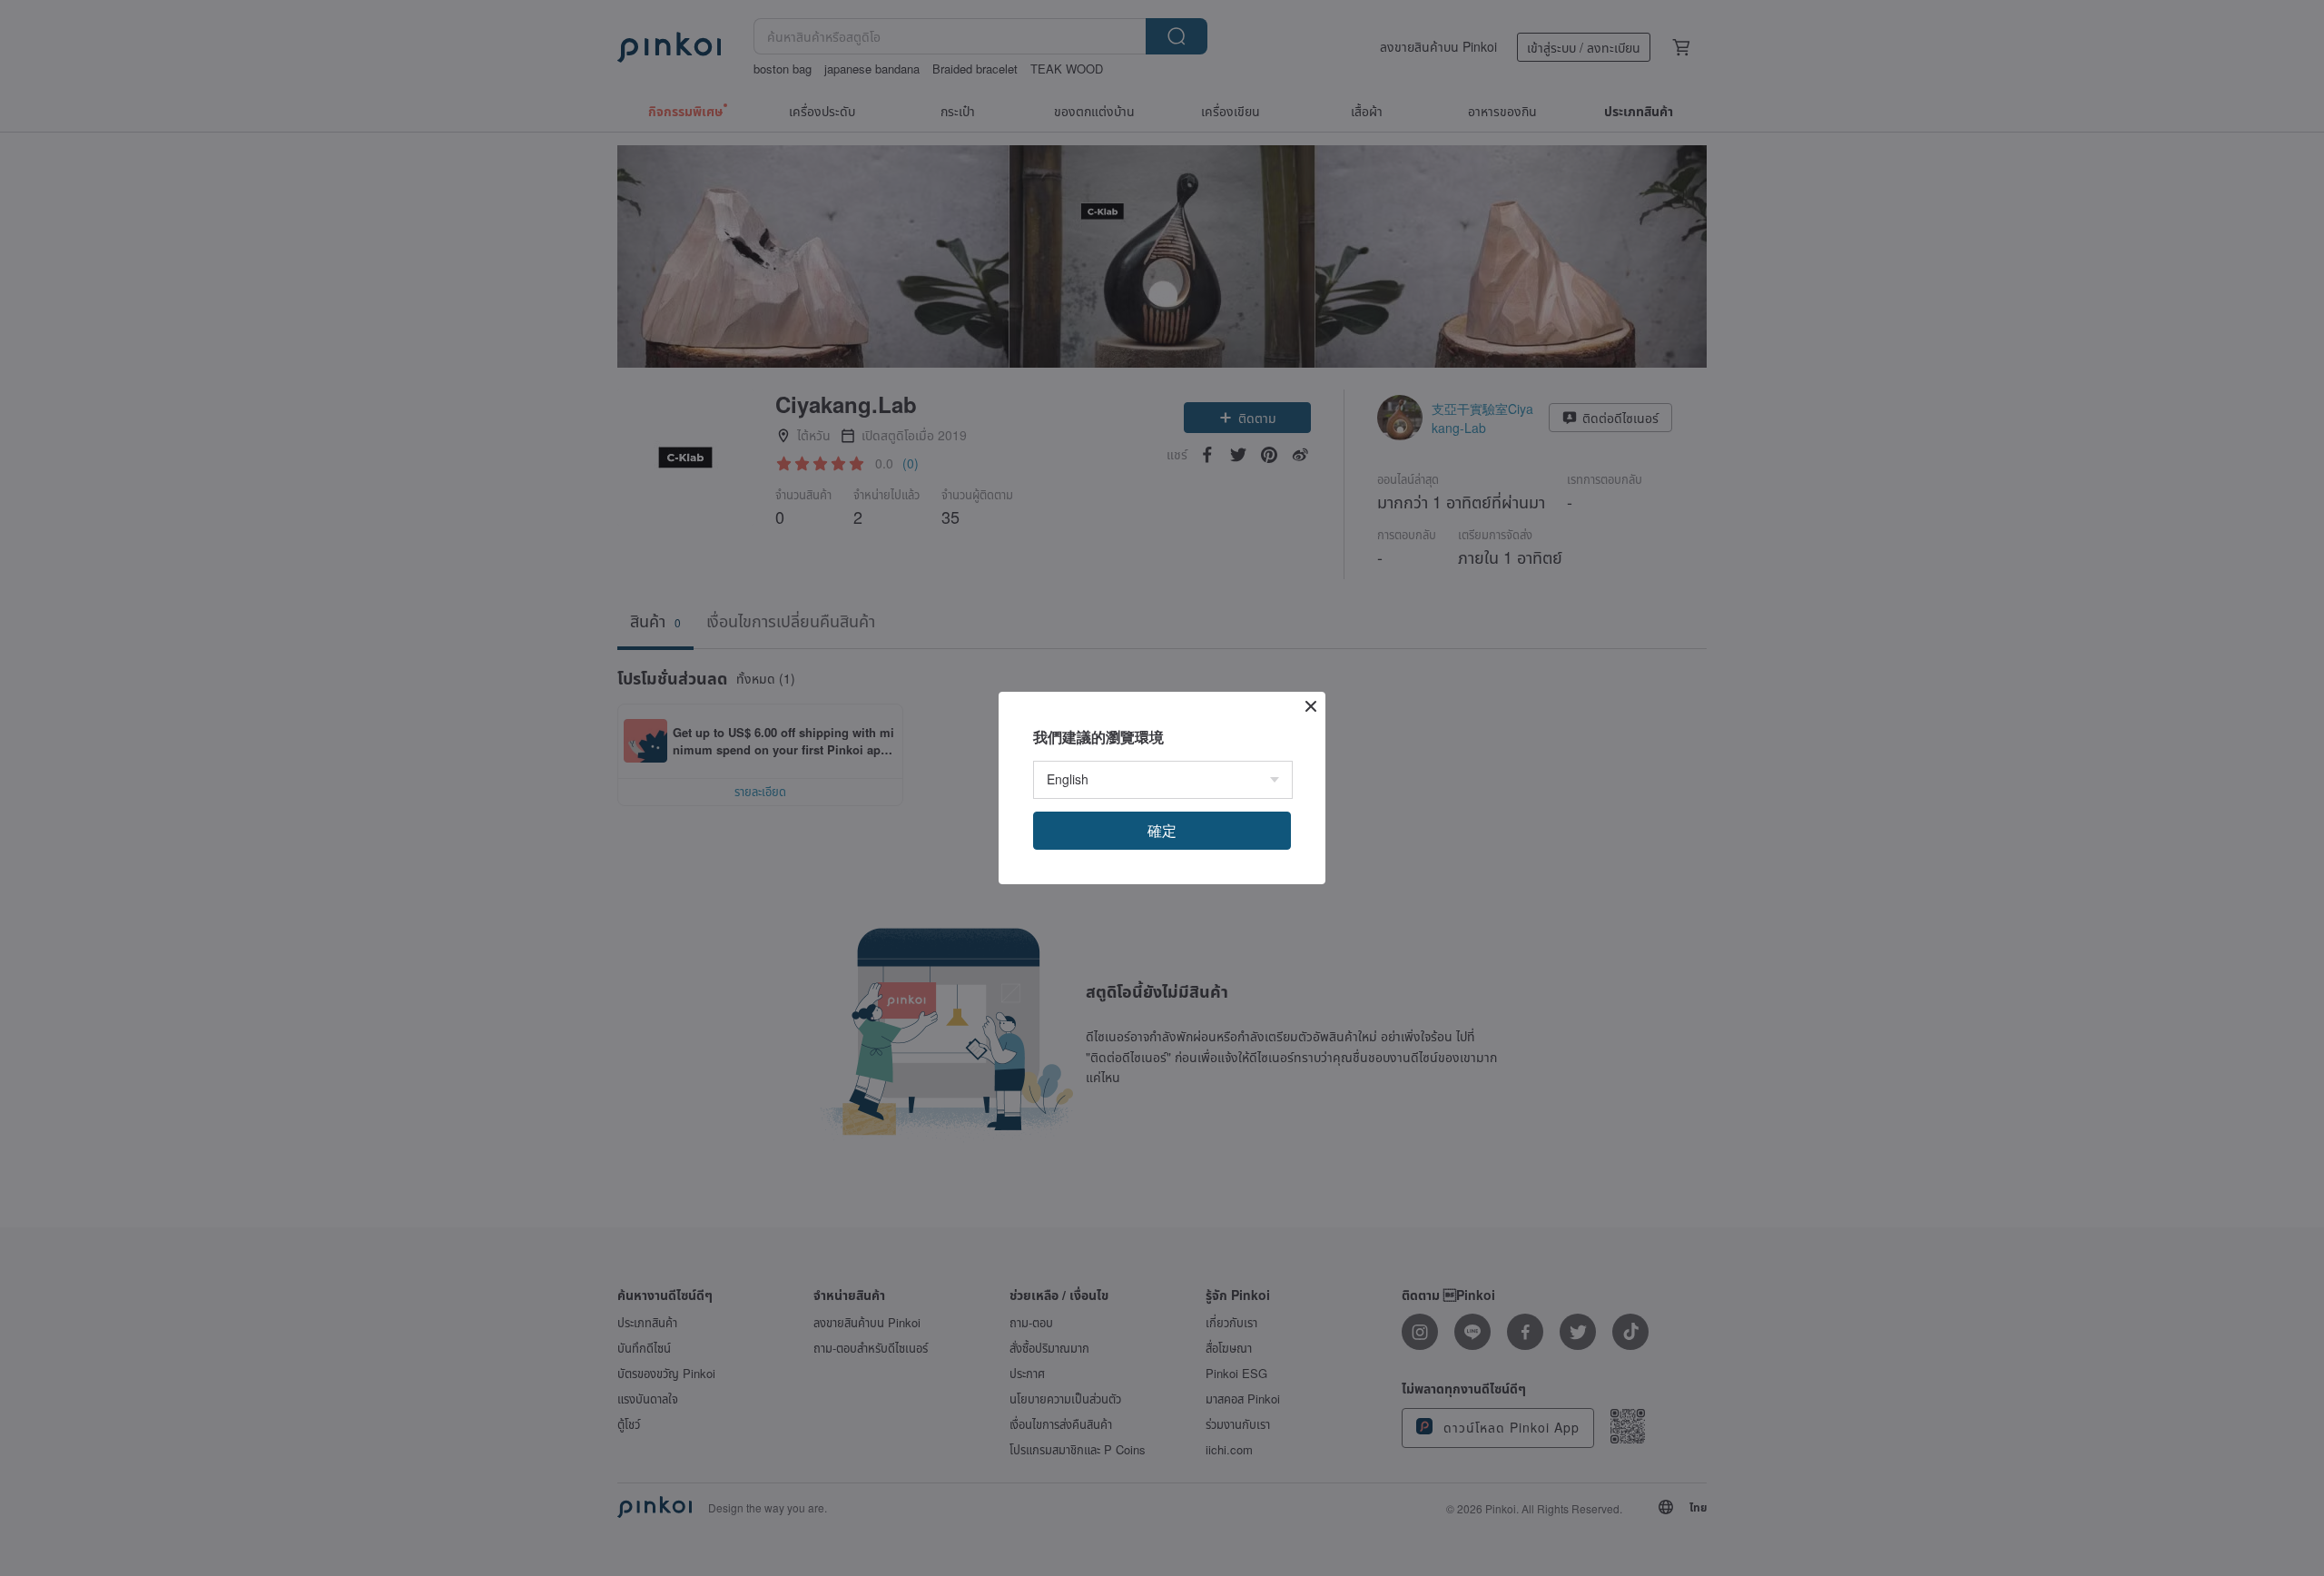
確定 (1162, 830)
